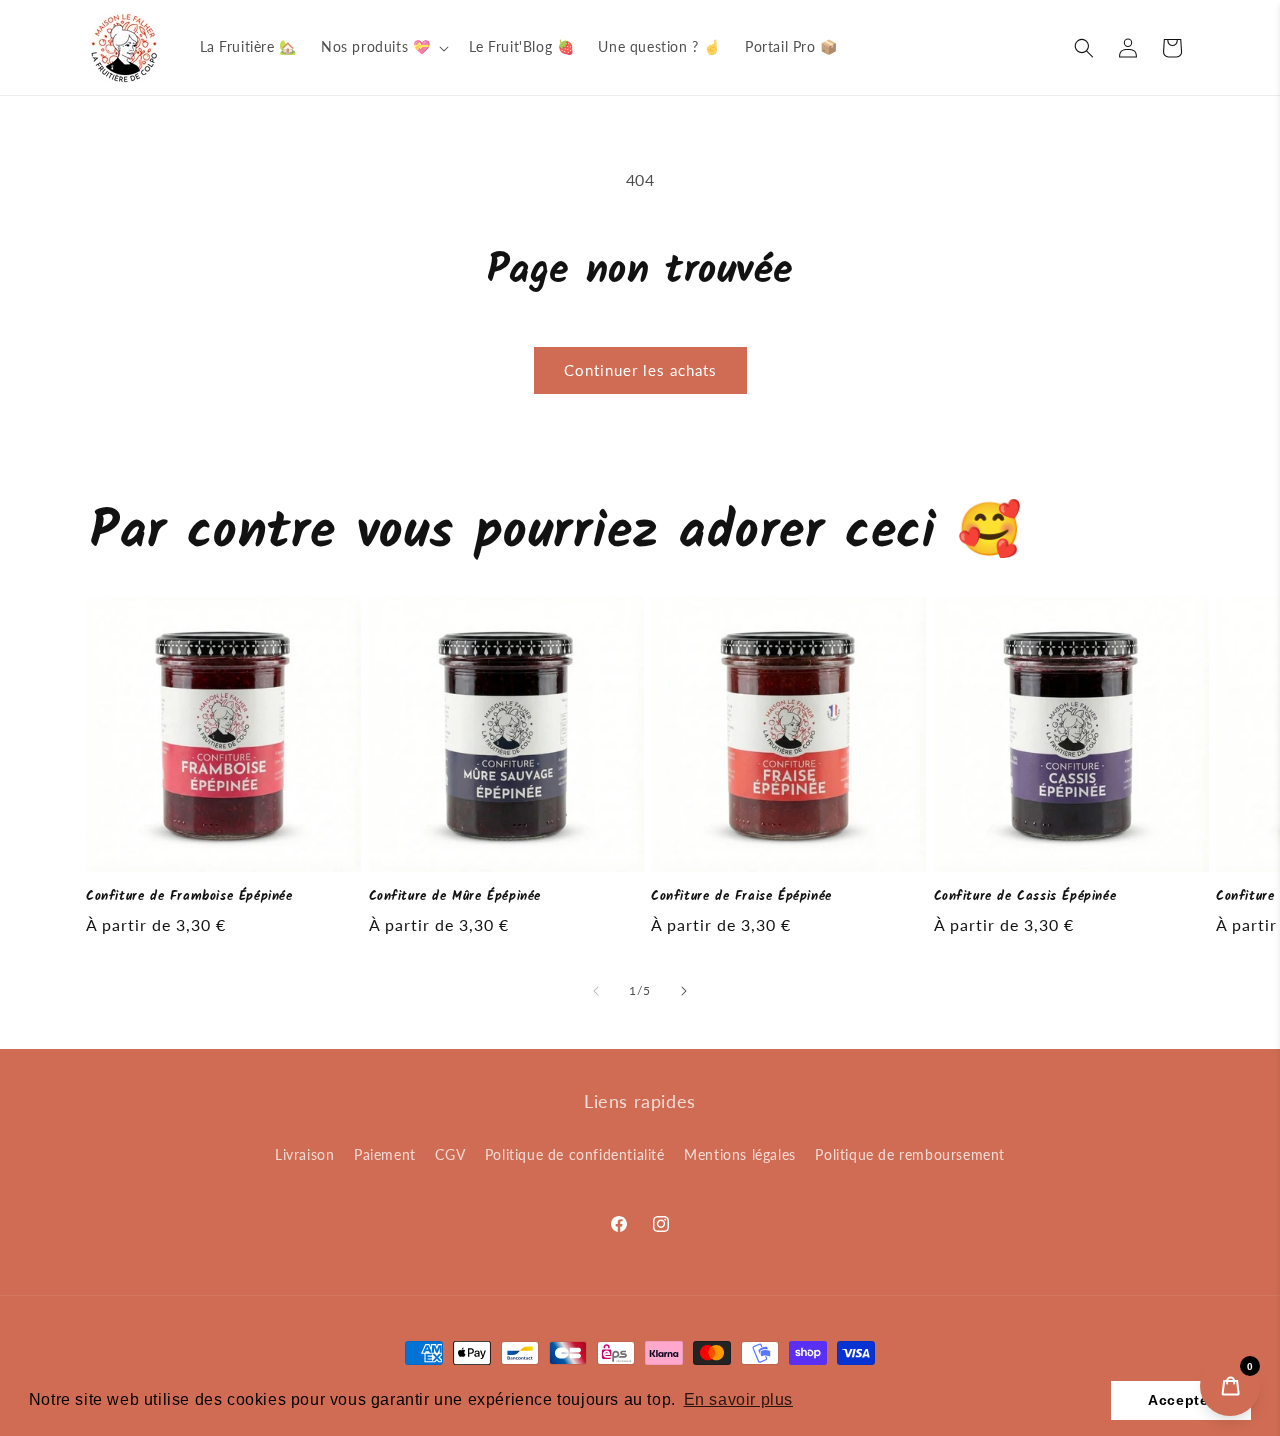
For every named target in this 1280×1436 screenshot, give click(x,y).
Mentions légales (740, 1154)
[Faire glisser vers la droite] (684, 991)
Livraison (304, 1154)
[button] (383, 47)
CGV (450, 1154)
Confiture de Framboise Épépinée (189, 897)
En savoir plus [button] (738, 1399)
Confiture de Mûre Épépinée (455, 897)
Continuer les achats (640, 370)
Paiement (385, 1154)
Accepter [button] (1181, 1400)
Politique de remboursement (910, 1154)
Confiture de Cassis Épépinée (1025, 897)
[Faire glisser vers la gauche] (596, 991)
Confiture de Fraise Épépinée (741, 897)
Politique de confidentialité (575, 1154)
